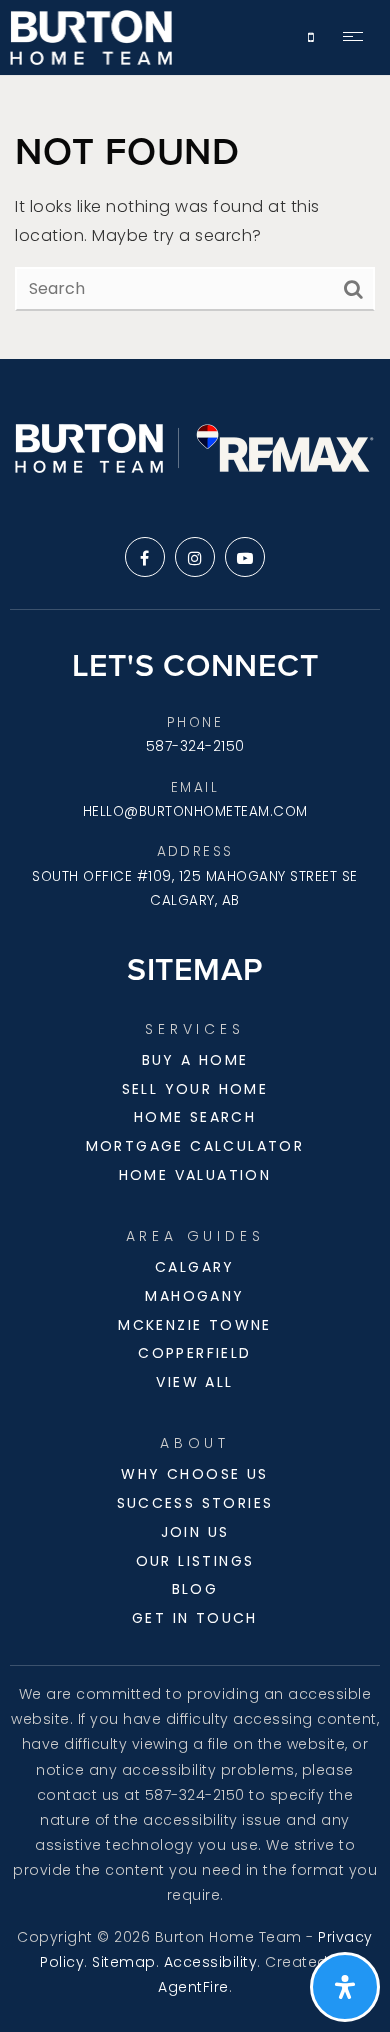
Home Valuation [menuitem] (195, 1175)
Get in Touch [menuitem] (195, 1618)
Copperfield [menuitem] (194, 1353)
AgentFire (193, 1987)
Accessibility (211, 1962)
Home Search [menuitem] (195, 1117)
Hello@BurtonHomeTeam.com (195, 811)
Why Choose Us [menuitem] (194, 1474)
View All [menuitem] (194, 1382)
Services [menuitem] (194, 1029)
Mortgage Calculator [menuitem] (195, 1146)
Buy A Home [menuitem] (195, 1060)
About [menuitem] (195, 1443)
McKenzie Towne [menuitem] (195, 1325)
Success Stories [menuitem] (195, 1503)
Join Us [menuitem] (195, 1532)
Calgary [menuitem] (195, 1267)
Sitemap (124, 1962)
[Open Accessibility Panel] (345, 1987)
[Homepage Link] (91, 36)
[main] (195, 217)
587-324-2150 (195, 746)
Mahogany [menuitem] (194, 1296)
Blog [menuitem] (195, 1589)
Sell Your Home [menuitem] (195, 1089)
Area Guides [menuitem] (195, 1236)
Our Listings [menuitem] (195, 1561)
